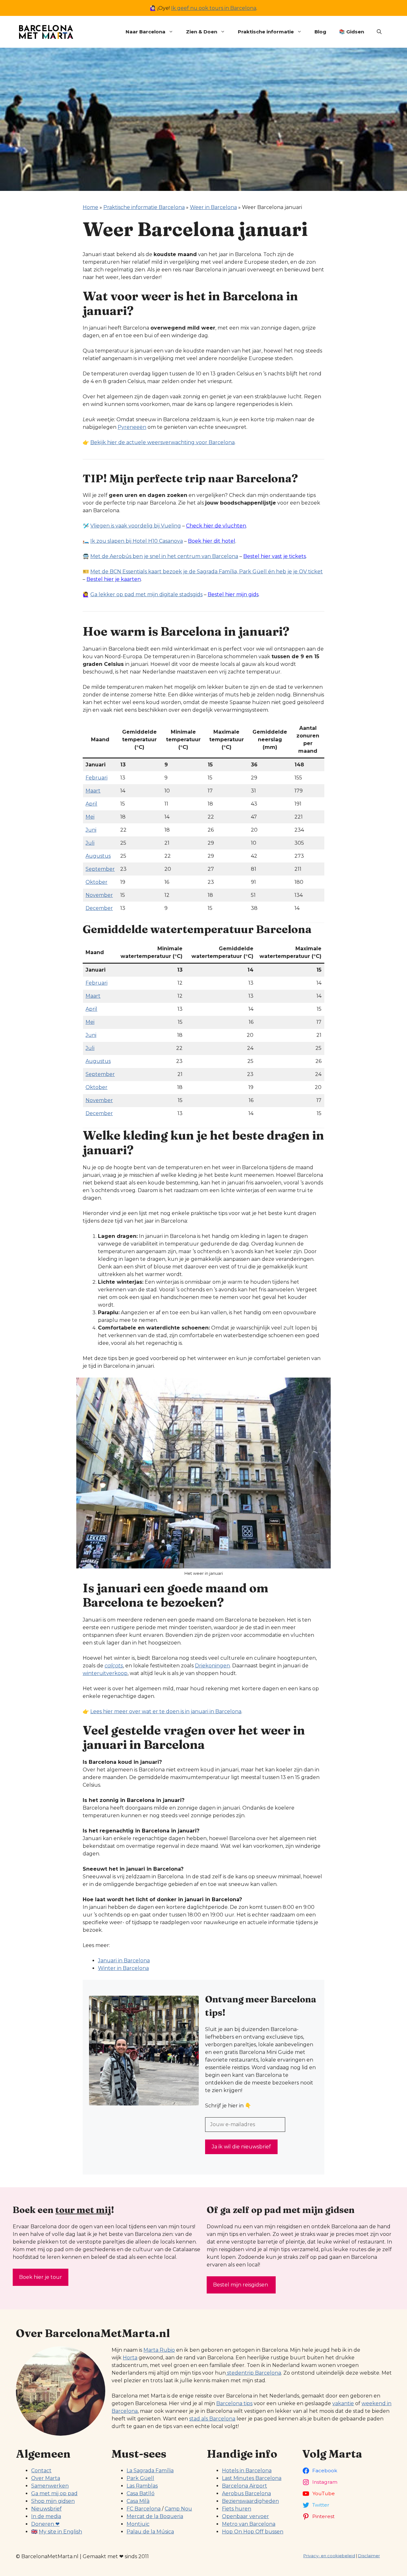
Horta (130, 2358)
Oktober (97, 882)
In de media (46, 2516)
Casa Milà (138, 2501)
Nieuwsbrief (46, 2509)
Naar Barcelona (145, 32)
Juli (90, 843)
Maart (93, 791)
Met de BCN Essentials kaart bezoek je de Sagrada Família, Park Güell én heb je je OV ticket (207, 572)
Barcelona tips (234, 2403)
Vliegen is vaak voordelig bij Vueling (136, 526)
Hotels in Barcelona (247, 2471)
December (99, 908)
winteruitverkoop (105, 1673)
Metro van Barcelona (249, 2524)
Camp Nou (178, 2509)
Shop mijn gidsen (53, 2501)
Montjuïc (138, 2524)
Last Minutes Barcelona (252, 2478)
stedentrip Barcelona (253, 2373)
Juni (91, 830)
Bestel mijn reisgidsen (241, 2285)
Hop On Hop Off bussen (253, 2532)
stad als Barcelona (212, 2419)
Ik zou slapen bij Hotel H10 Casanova (137, 541)
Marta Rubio (159, 2350)
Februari (97, 778)
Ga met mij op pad (54, 2493)
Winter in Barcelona (123, 1968)
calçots (114, 1666)
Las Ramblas (142, 2486)
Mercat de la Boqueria (155, 2516)
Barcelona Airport (245, 2486)
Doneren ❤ (45, 2524)
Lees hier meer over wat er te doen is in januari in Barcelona (166, 1711)
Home (90, 207)
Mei (90, 817)
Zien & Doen (202, 32)
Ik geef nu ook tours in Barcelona (214, 8)
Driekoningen (212, 1666)
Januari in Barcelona (124, 1961)
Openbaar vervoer (245, 2516)
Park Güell (140, 2478)
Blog (320, 32)
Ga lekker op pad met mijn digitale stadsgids (146, 594)
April (91, 804)
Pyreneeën (132, 427)
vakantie (343, 2403)
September (100, 869)
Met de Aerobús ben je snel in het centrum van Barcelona (164, 556)
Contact (41, 2471)
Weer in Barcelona (213, 207)
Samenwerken (50, 2486)
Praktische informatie (266, 32)
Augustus (98, 856)
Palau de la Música (150, 2532)
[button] (379, 32)
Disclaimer (369, 2556)
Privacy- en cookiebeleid (329, 2556)
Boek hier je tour (41, 2277)
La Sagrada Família (150, 2471)
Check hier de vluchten (216, 526)
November (99, 895)
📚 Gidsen (352, 32)
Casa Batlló (141, 2493)
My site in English (60, 2532)
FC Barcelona (144, 2509)
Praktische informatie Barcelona (144, 207)
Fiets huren (237, 2509)
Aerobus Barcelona (246, 2493)
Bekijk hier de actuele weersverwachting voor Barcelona (162, 442)
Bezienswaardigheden (250, 2501)
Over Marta (46, 2478)
